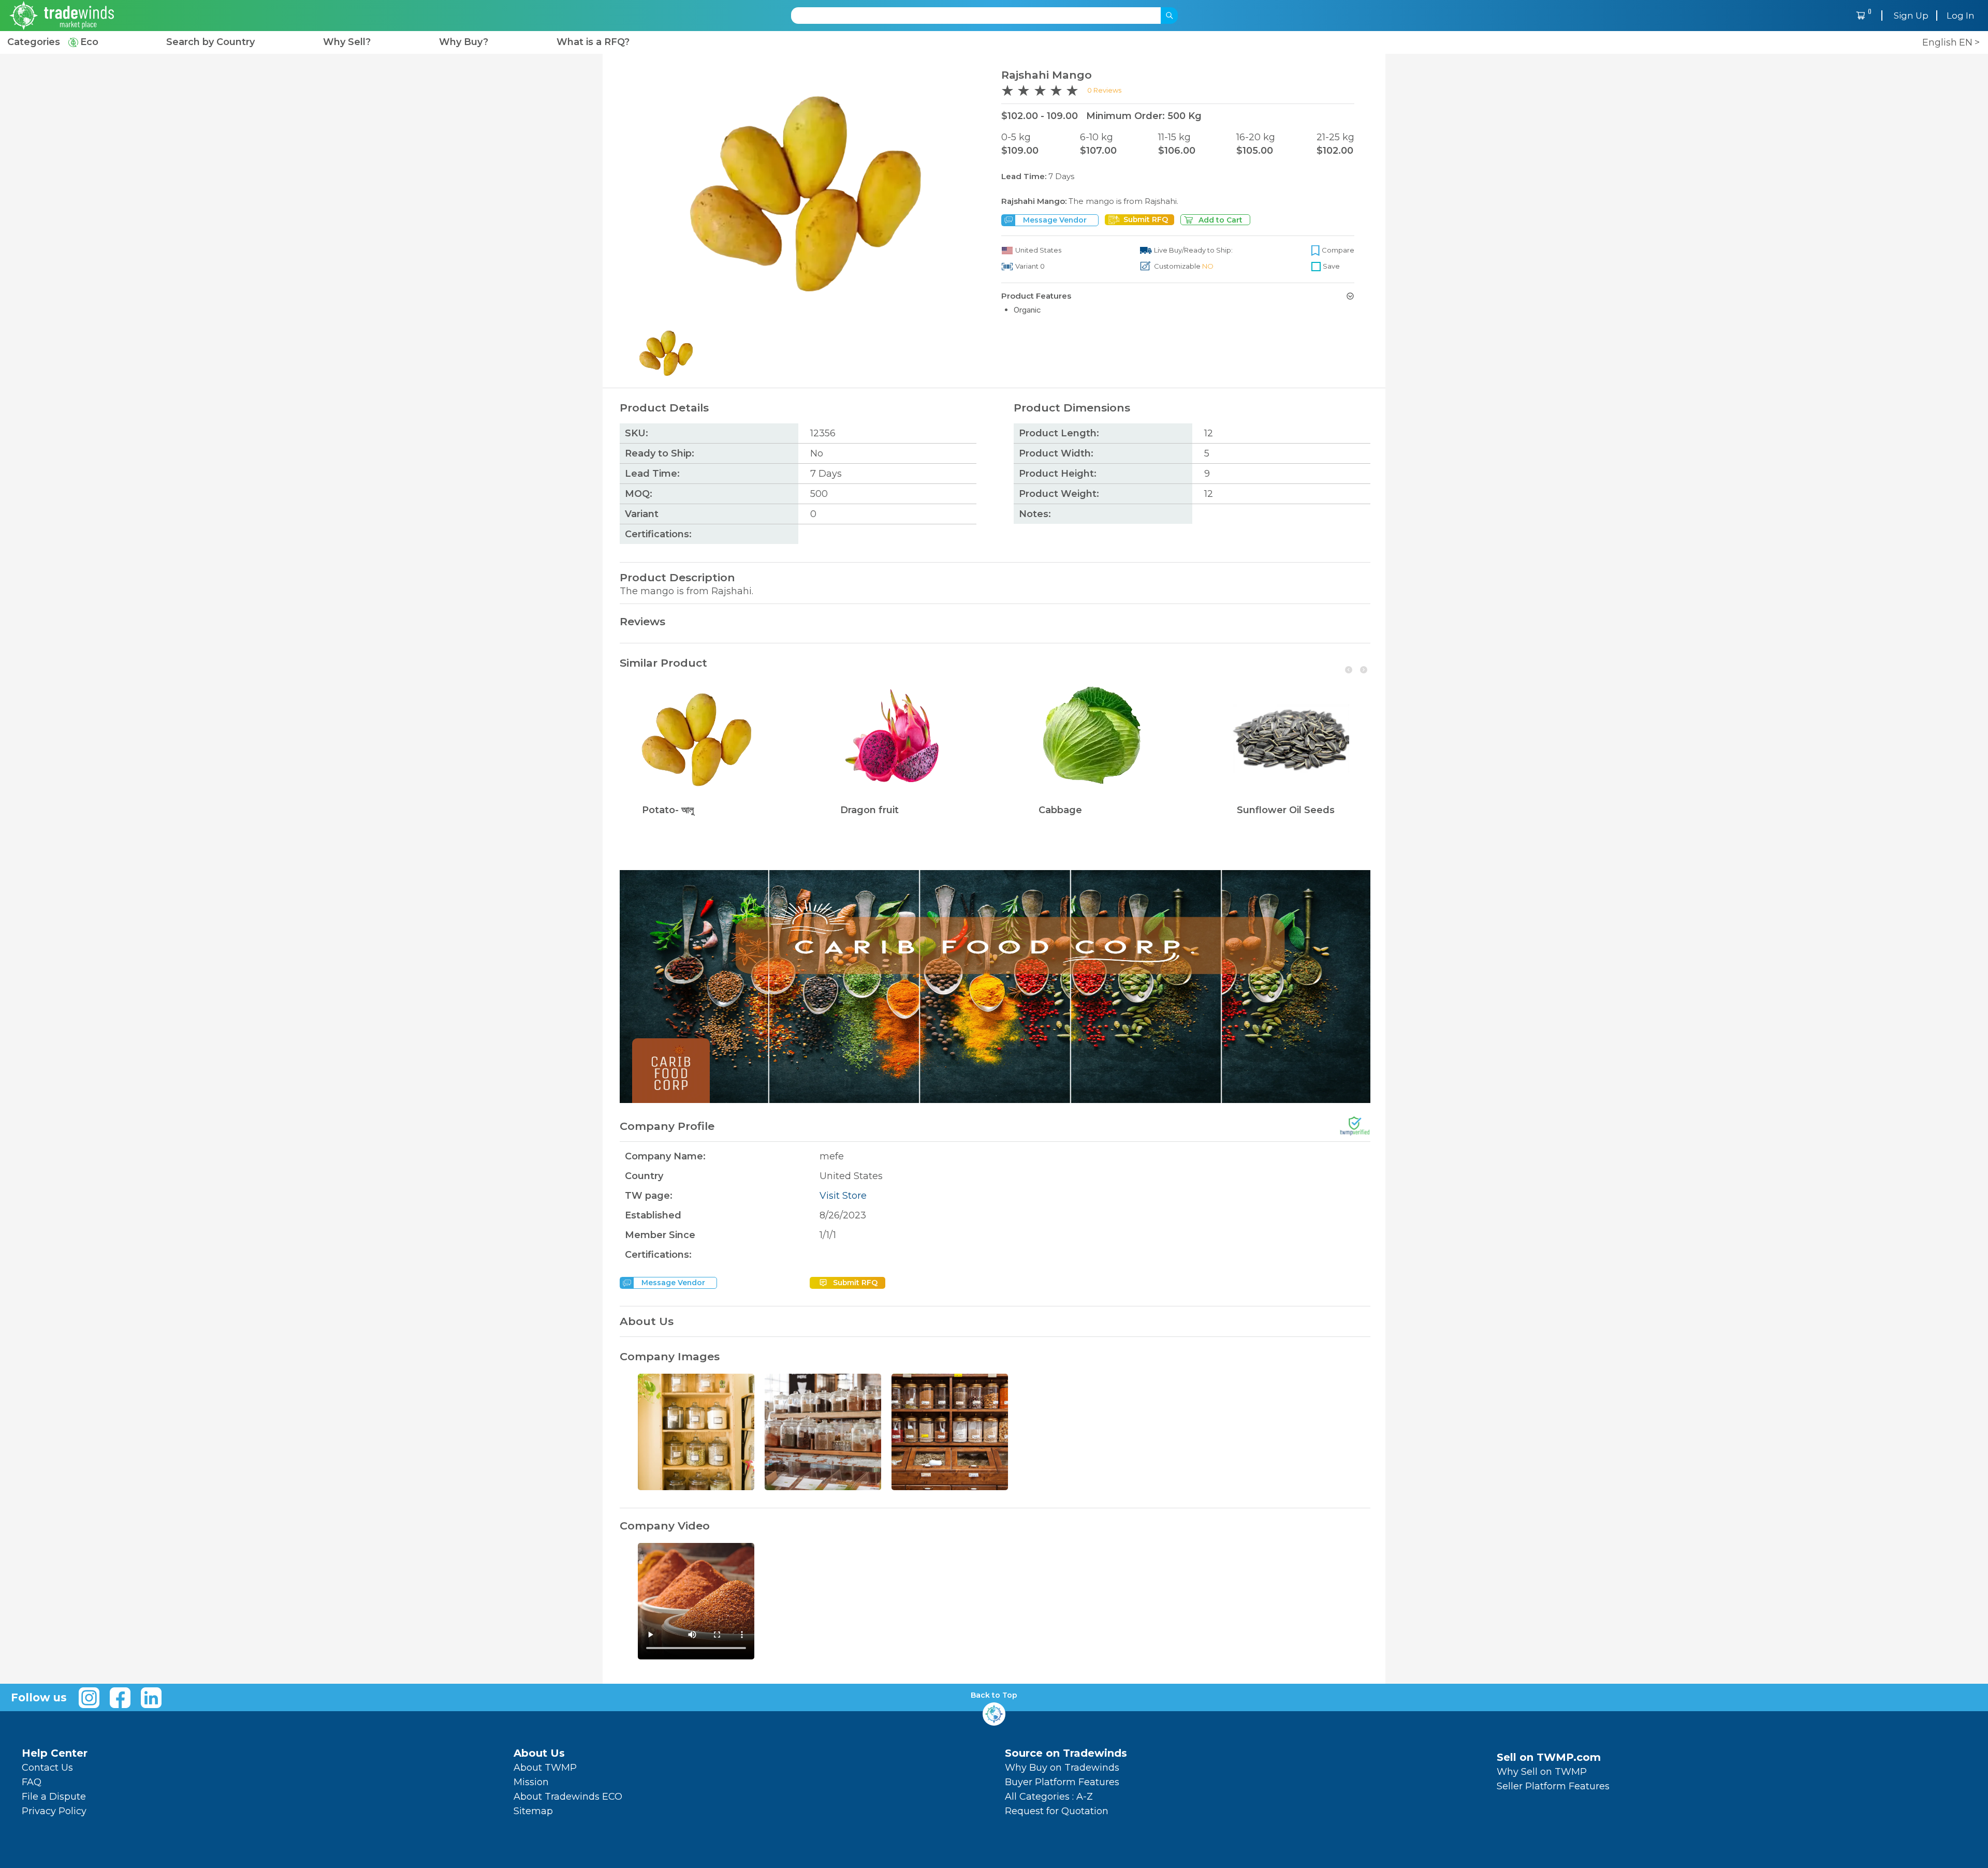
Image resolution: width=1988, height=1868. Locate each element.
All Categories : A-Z (1049, 1797)
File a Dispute (54, 1797)
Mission (531, 1782)
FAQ (32, 1782)
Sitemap (533, 1811)
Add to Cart (1220, 220)
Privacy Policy (54, 1811)
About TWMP (545, 1768)
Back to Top (994, 1695)
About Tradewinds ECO (568, 1797)
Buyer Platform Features (1062, 1782)
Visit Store (843, 1196)
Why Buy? (464, 42)
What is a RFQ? (593, 42)
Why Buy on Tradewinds (1062, 1768)
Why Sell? (347, 42)
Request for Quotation (1057, 1811)
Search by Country (210, 42)
